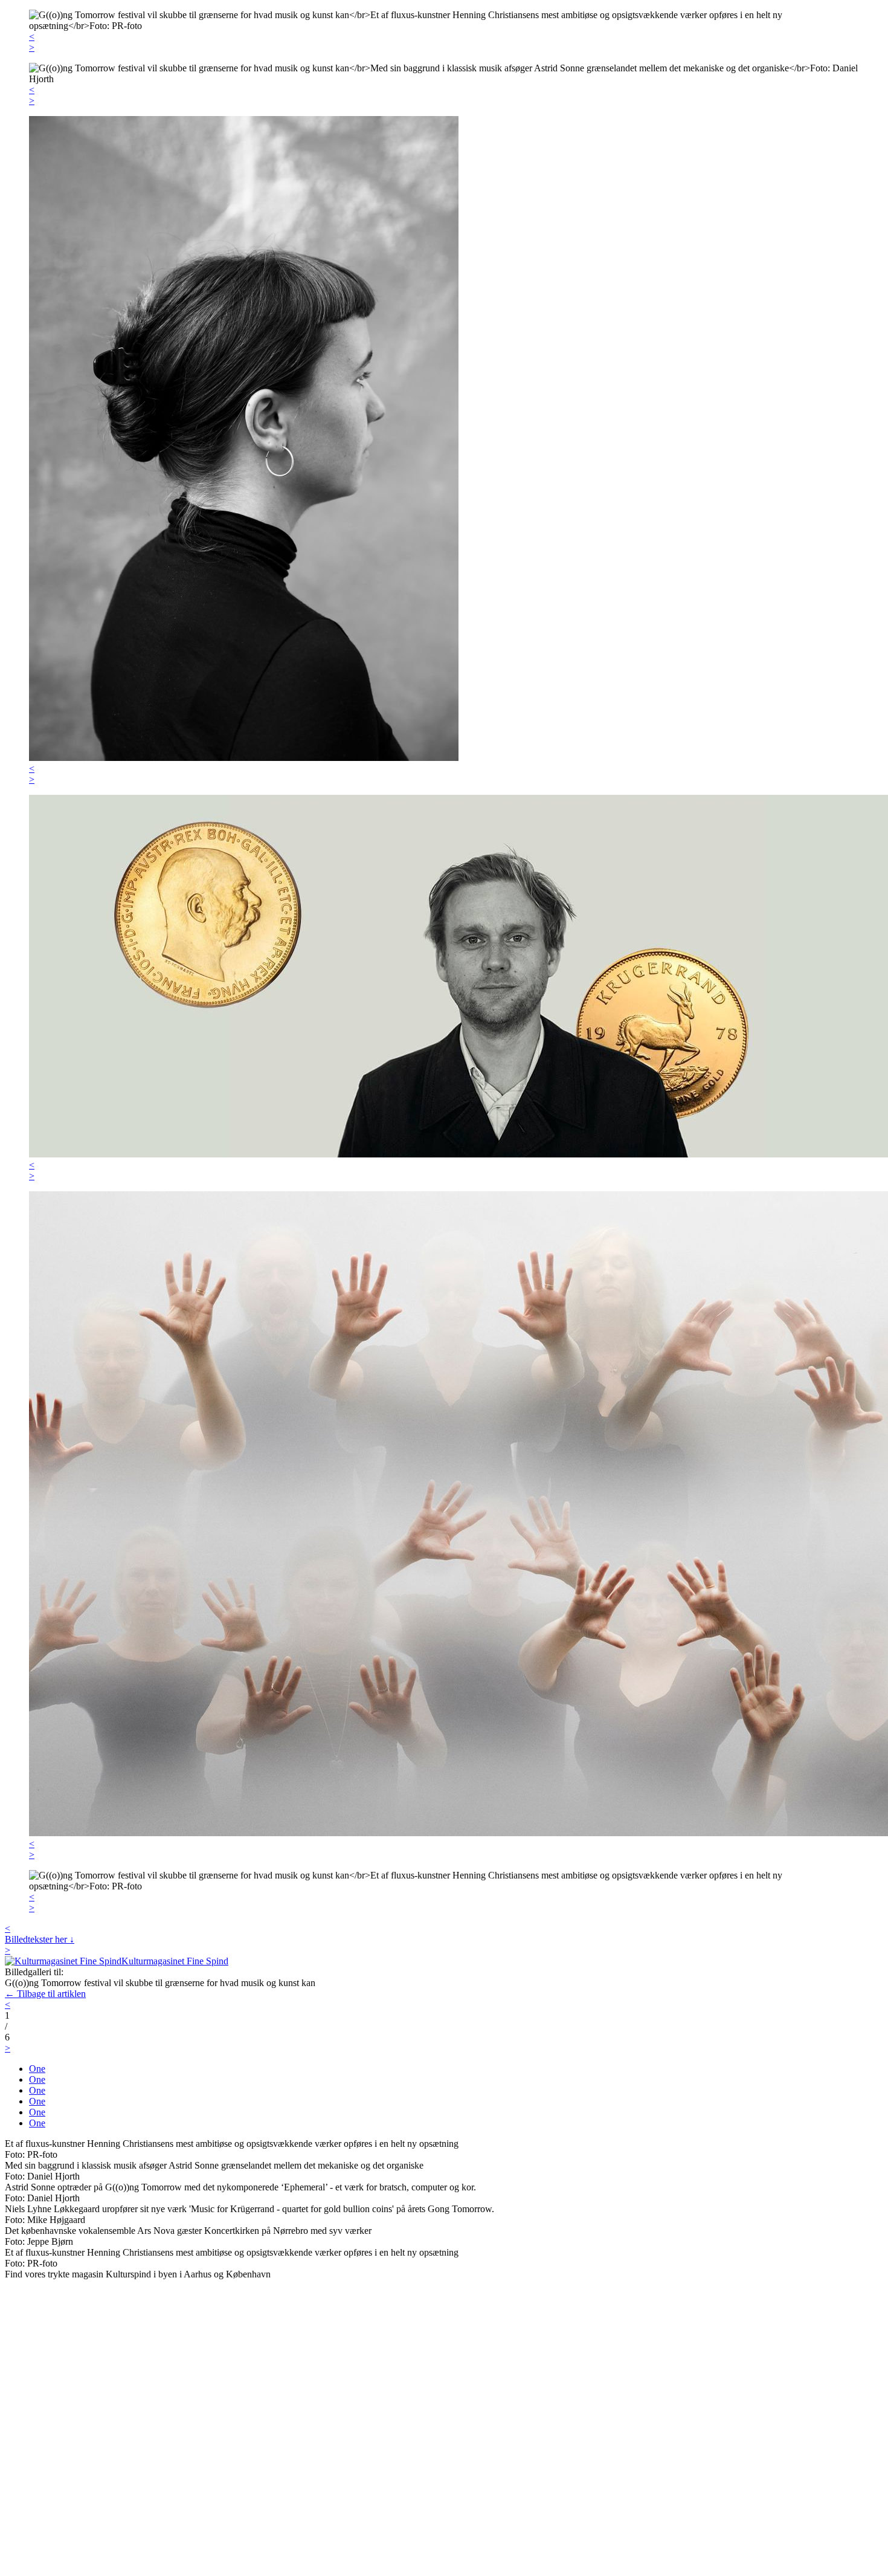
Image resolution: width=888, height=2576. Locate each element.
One (37, 2069)
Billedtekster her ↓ (40, 1939)
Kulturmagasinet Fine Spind (175, 1961)
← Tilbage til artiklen (45, 1994)
